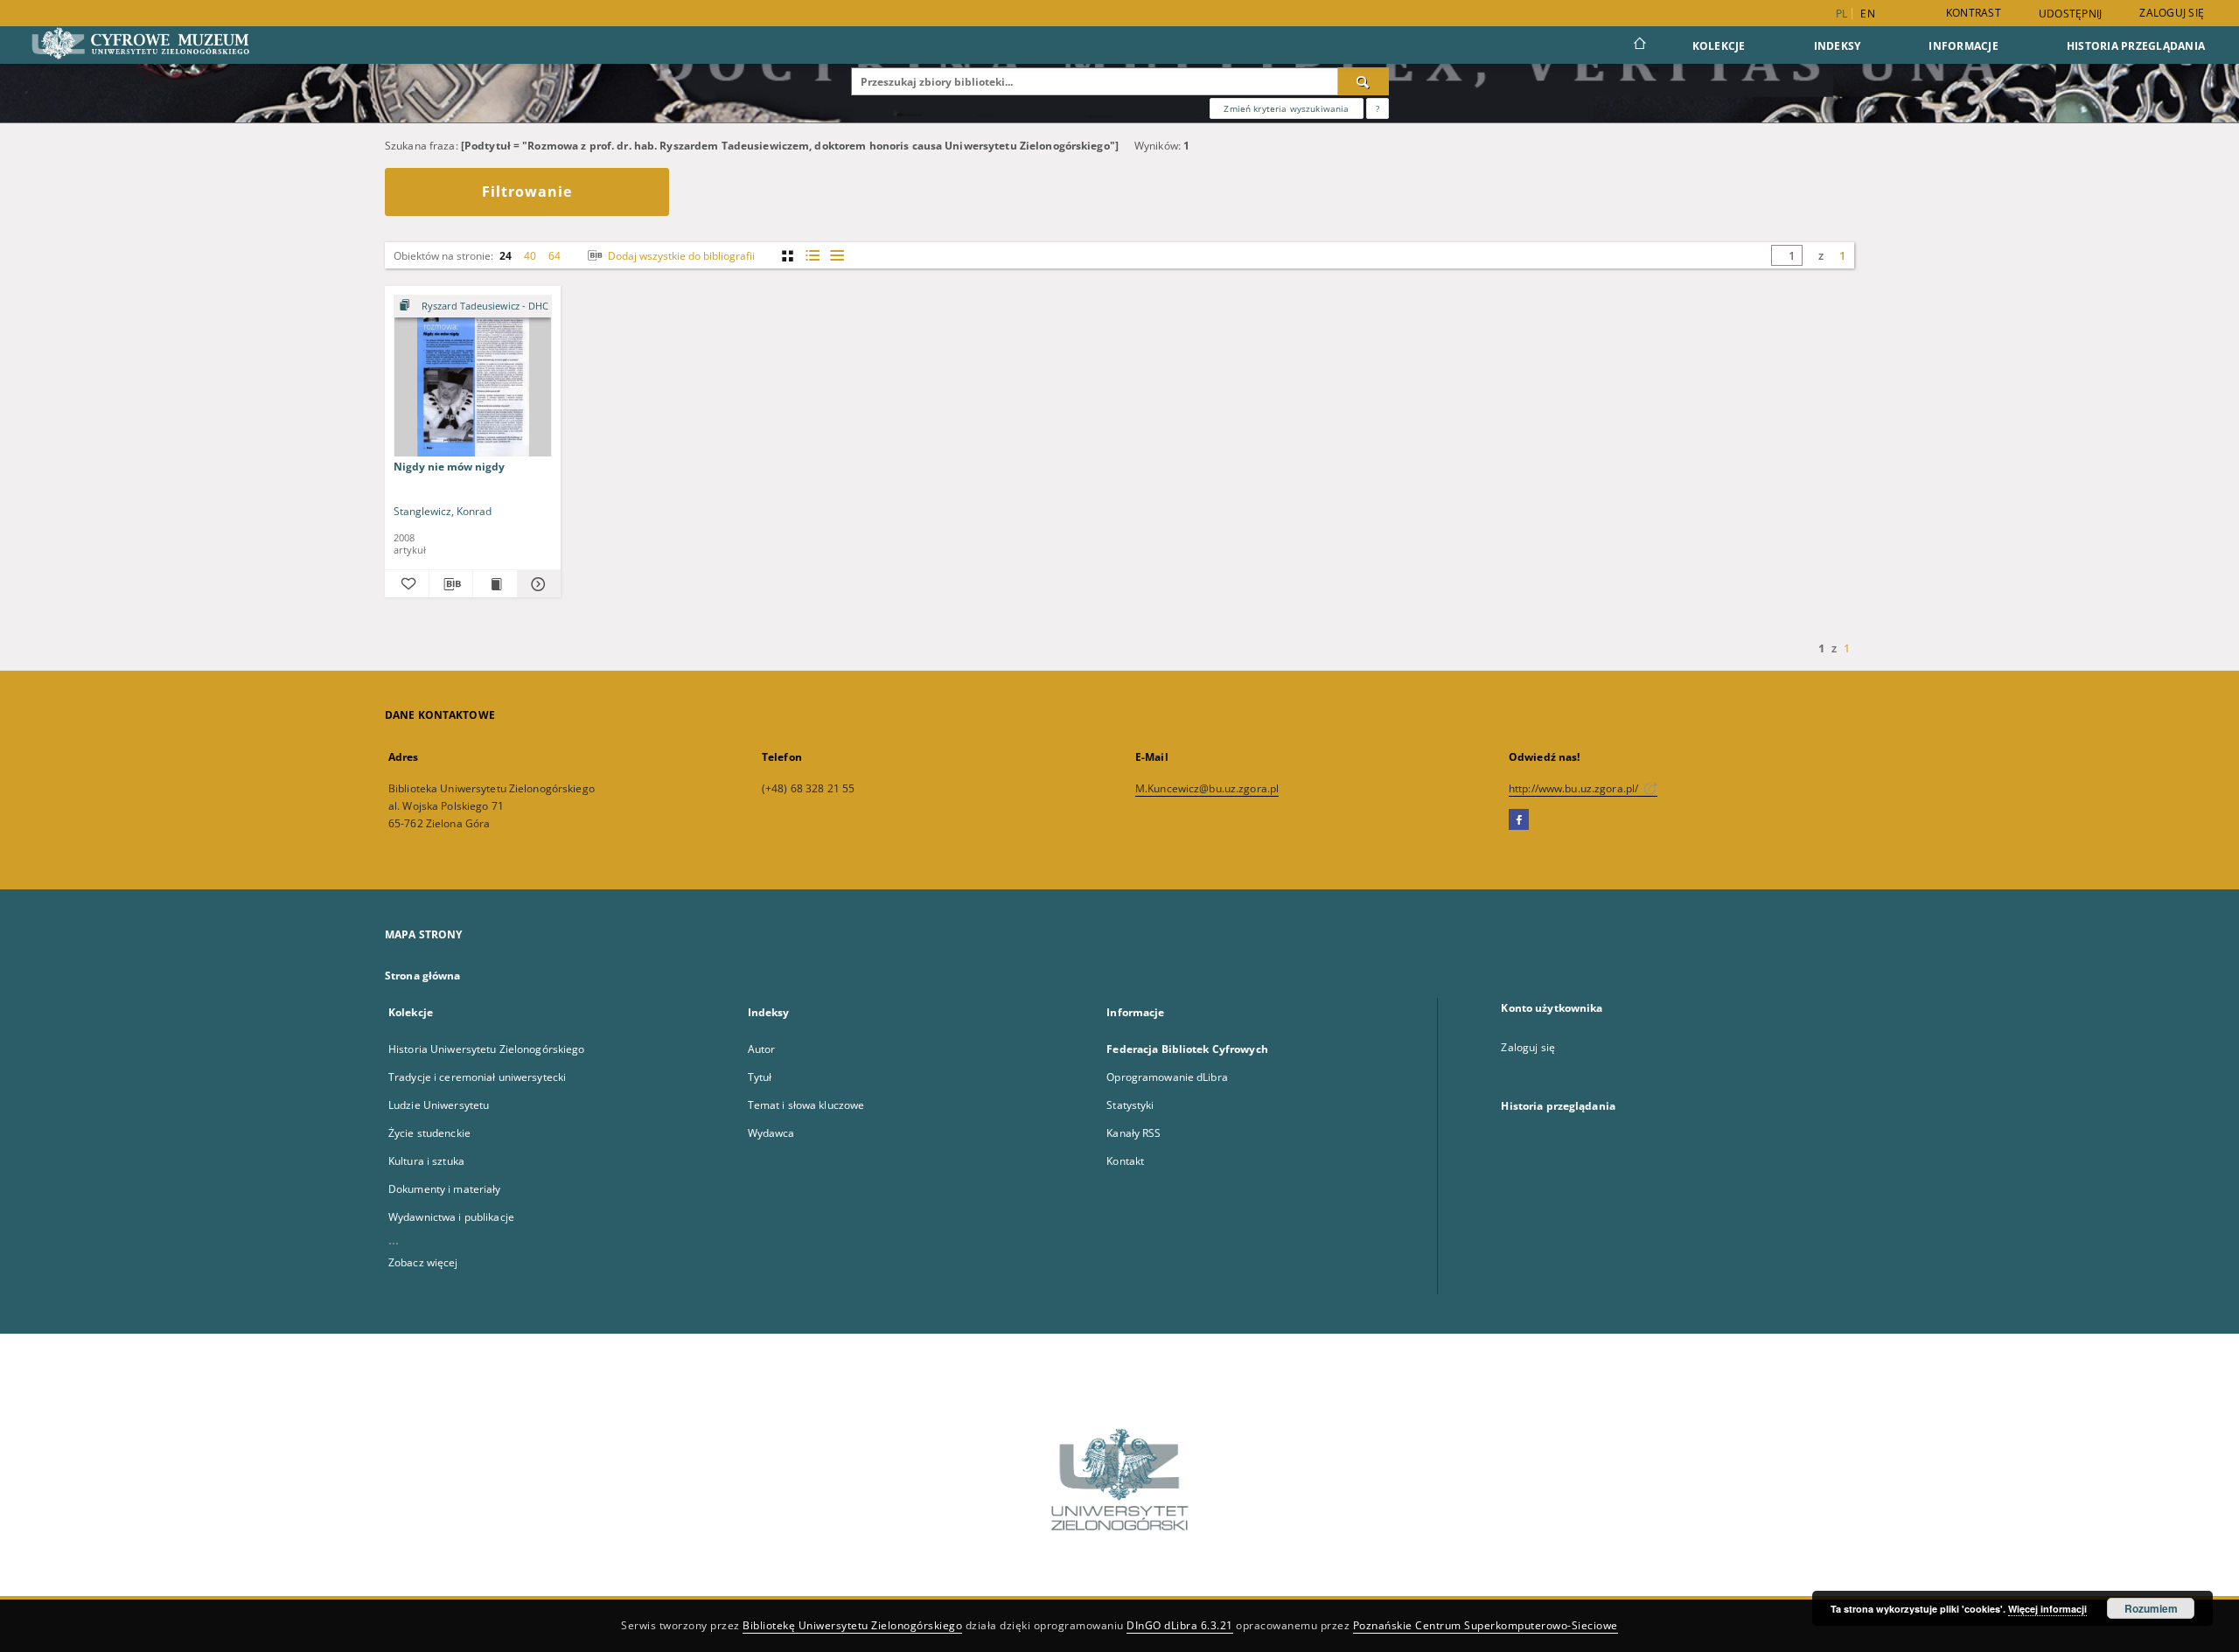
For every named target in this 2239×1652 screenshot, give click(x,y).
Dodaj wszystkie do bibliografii (680, 256)
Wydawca (771, 1133)
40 (530, 256)
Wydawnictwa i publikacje (451, 1217)
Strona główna (423, 976)
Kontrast (1974, 13)
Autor (762, 1049)
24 (506, 256)
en (1868, 14)
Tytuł (760, 1077)
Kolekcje (1719, 46)
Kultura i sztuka (426, 1161)
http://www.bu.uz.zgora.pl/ (1575, 788)
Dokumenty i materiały (445, 1189)
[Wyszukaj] (1364, 81)
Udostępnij (2071, 14)
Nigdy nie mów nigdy (449, 467)
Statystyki (1130, 1105)
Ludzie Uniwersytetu (439, 1105)
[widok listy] (837, 256)
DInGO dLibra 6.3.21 (1180, 1625)
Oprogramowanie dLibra (1167, 1077)
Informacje (1963, 46)
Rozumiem (2151, 1608)
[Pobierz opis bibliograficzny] (451, 584)
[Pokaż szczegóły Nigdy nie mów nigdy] (537, 584)
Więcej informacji (2047, 1609)
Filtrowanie (527, 192)
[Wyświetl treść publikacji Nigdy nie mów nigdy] (495, 584)
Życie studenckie (429, 1133)
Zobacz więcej (423, 1262)
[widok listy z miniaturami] (812, 256)
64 (555, 256)
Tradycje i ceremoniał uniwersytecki (477, 1077)
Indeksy (1838, 46)
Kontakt (1125, 1161)
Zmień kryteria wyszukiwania (1286, 108)
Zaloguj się (2172, 13)
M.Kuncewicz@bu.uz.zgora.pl (1207, 788)
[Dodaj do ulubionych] (407, 584)
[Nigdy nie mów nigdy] (473, 376)
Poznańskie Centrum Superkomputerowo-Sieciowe (1486, 1625)
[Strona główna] (1639, 45)
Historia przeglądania (2136, 46)
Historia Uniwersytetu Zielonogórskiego (487, 1049)
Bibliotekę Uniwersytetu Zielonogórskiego (852, 1625)
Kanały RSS (1133, 1133)
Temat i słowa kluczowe (806, 1105)
